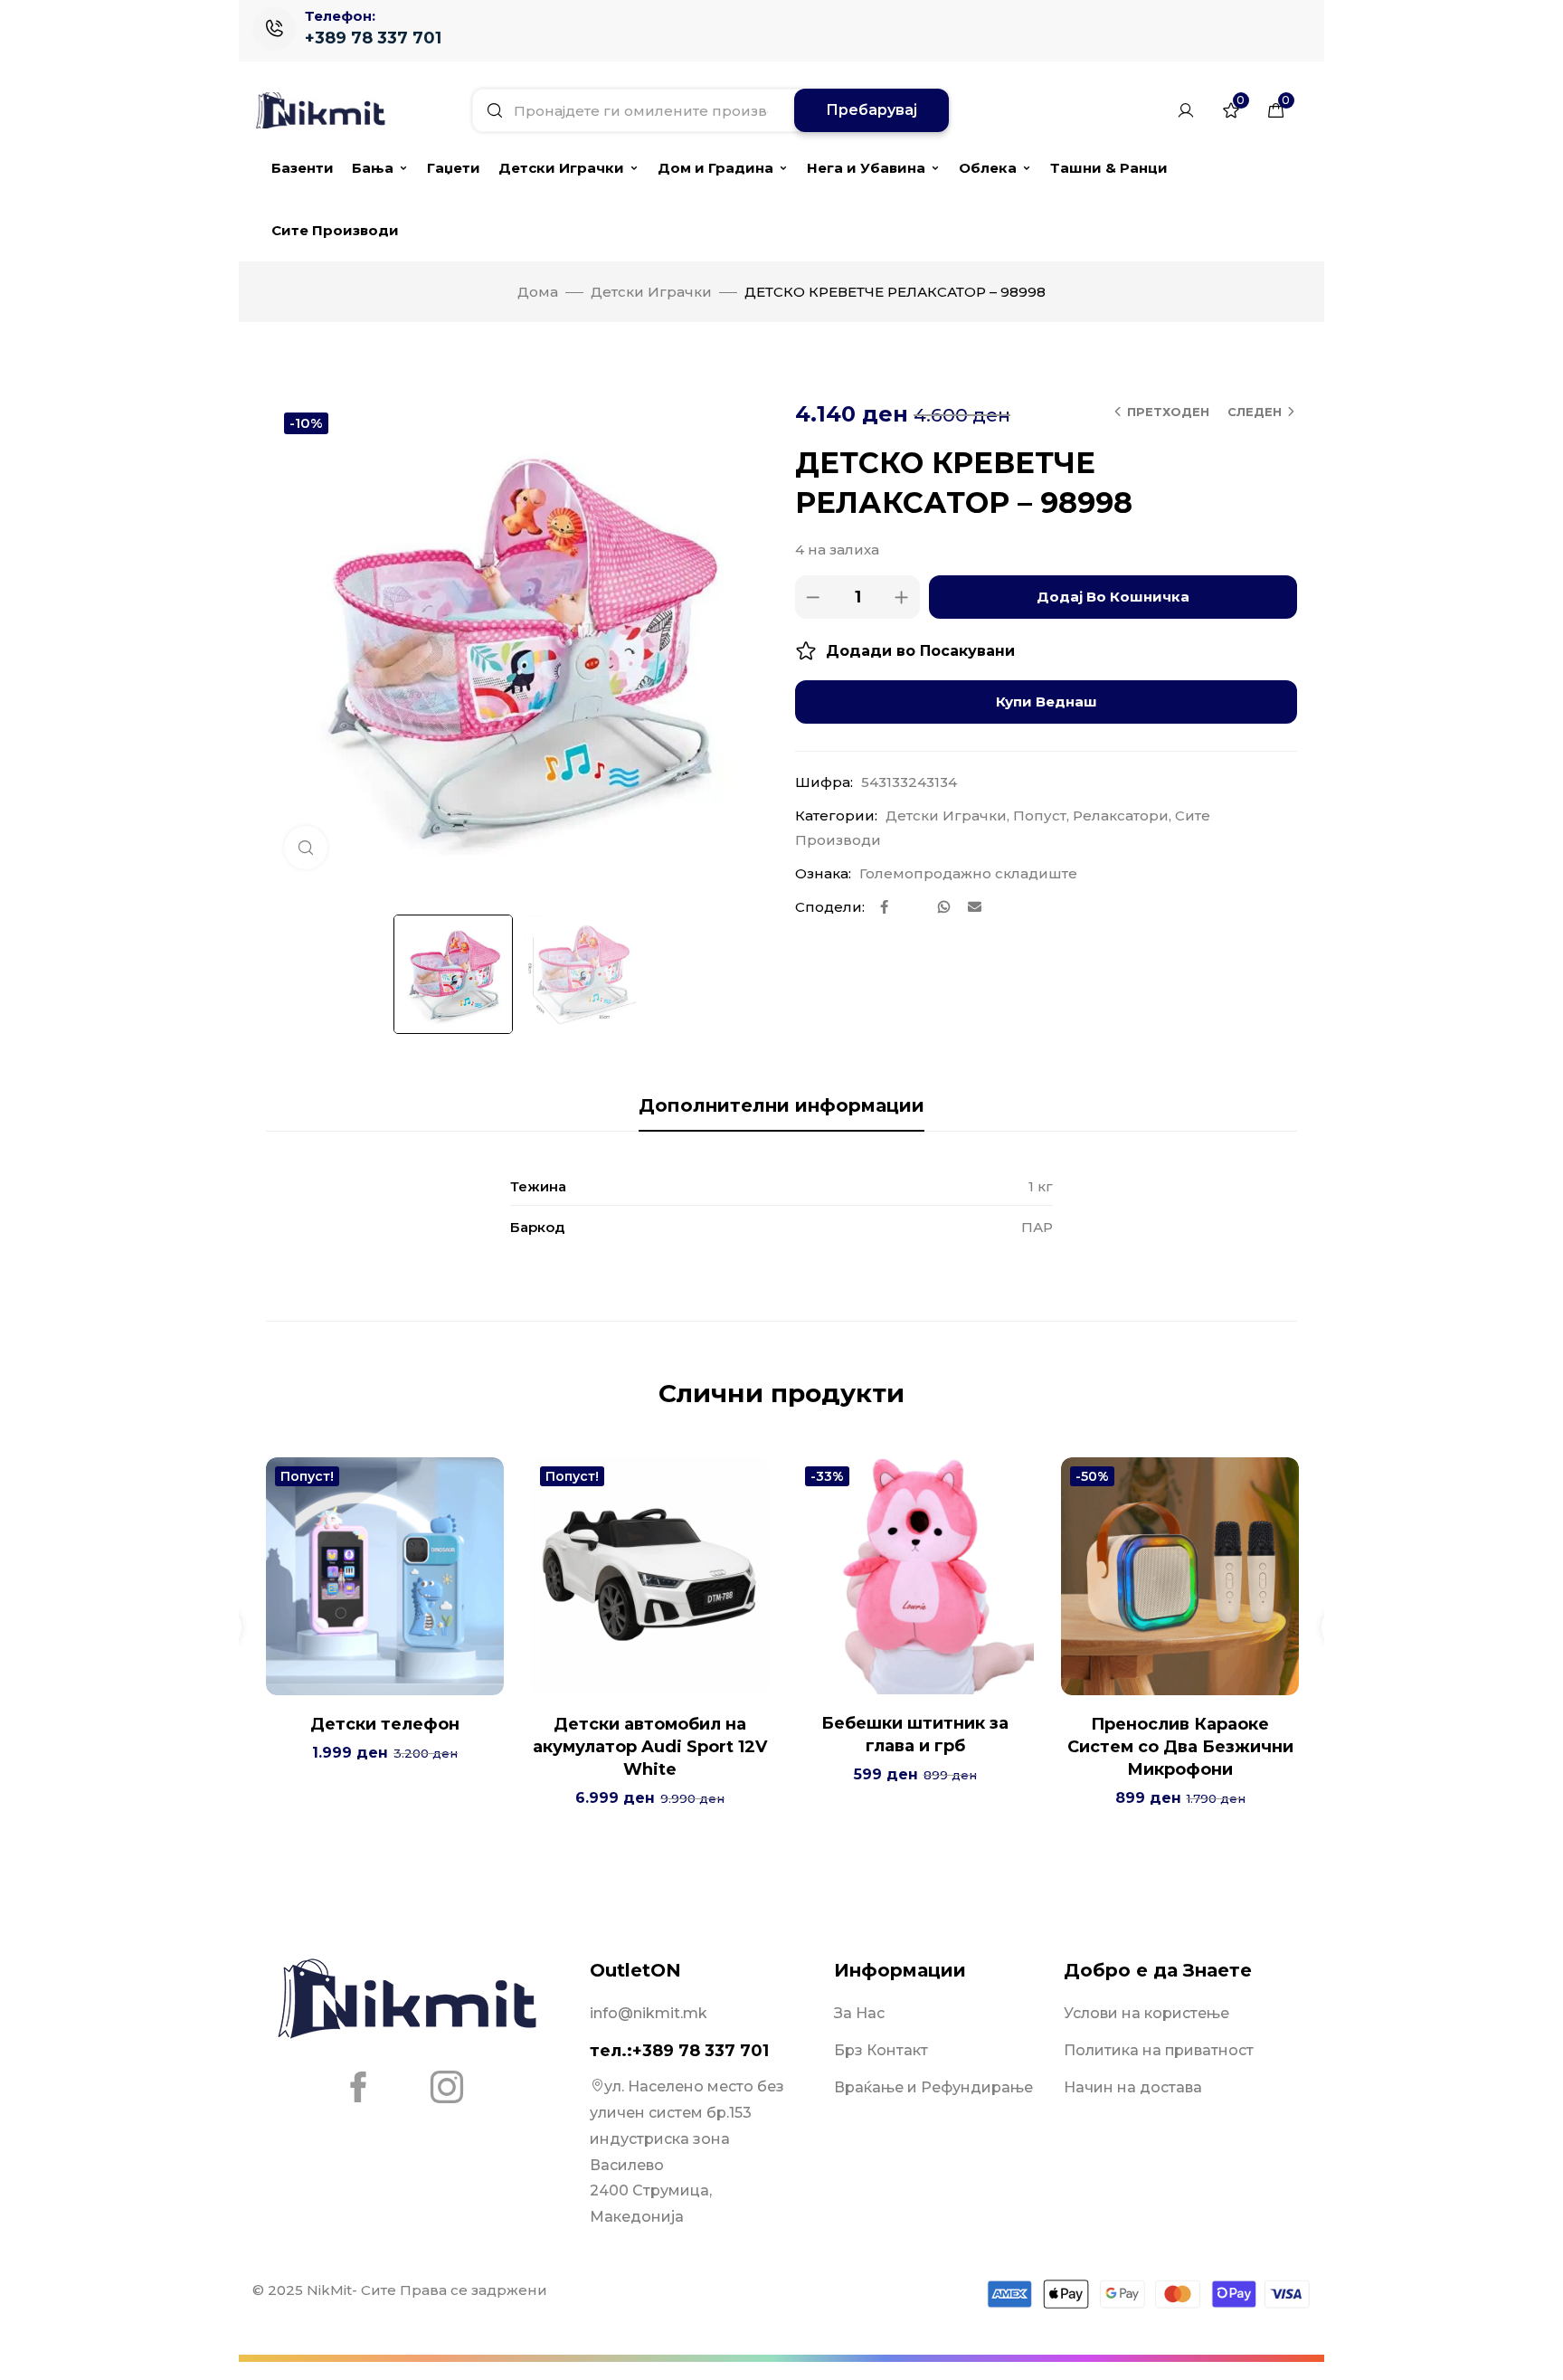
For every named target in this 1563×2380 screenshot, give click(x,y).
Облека (988, 168)
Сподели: (830, 907)
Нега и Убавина (866, 168)
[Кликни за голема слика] (306, 848)
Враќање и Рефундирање (933, 2087)
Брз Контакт (881, 2050)
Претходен (1168, 412)
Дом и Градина (715, 168)
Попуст (1040, 815)
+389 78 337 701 (373, 38)
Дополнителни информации (781, 1105)
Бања (373, 168)
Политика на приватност (1159, 2050)
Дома (538, 292)
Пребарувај (871, 110)
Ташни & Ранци (1109, 168)
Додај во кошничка (1113, 597)
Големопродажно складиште (968, 873)
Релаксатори (1121, 815)
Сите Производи (335, 230)
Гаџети (454, 168)
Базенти (303, 168)
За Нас (859, 2013)
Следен (1255, 412)
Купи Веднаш (1047, 702)
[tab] (781, 1105)
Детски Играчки (561, 168)
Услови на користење (1146, 2013)
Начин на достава (1133, 2087)
